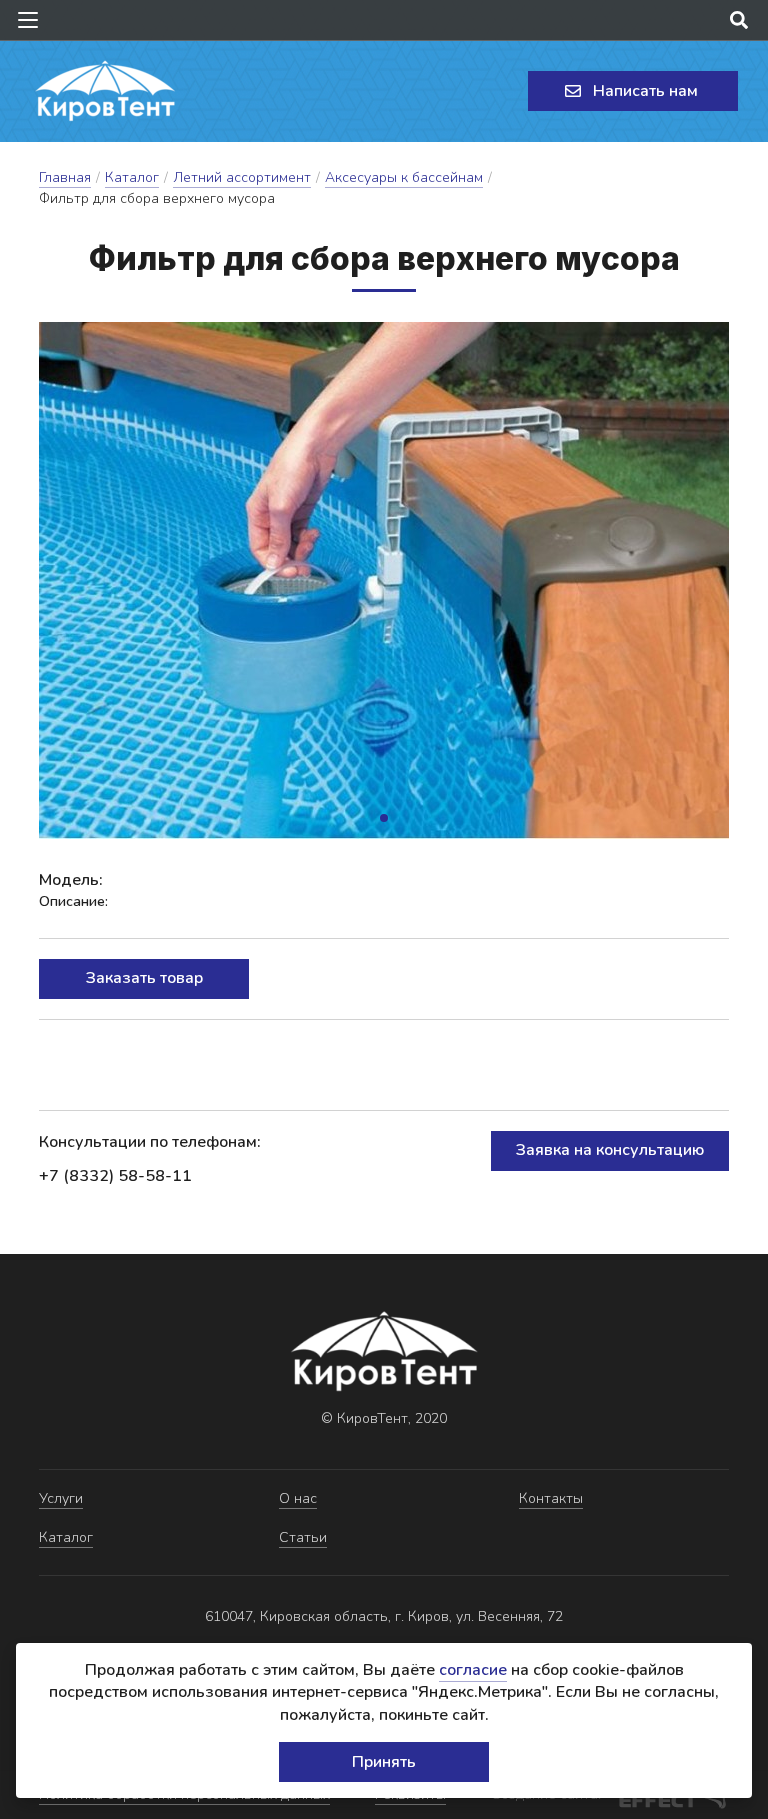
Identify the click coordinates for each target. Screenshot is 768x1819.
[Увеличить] (384, 580)
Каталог (132, 177)
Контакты (551, 1498)
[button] (384, 818)
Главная (65, 177)
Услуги (61, 1498)
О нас (298, 1498)
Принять (384, 1762)
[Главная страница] (105, 91)
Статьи (303, 1537)
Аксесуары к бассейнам (404, 177)
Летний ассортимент (242, 177)
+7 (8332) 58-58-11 (115, 1176)
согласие (473, 1670)
